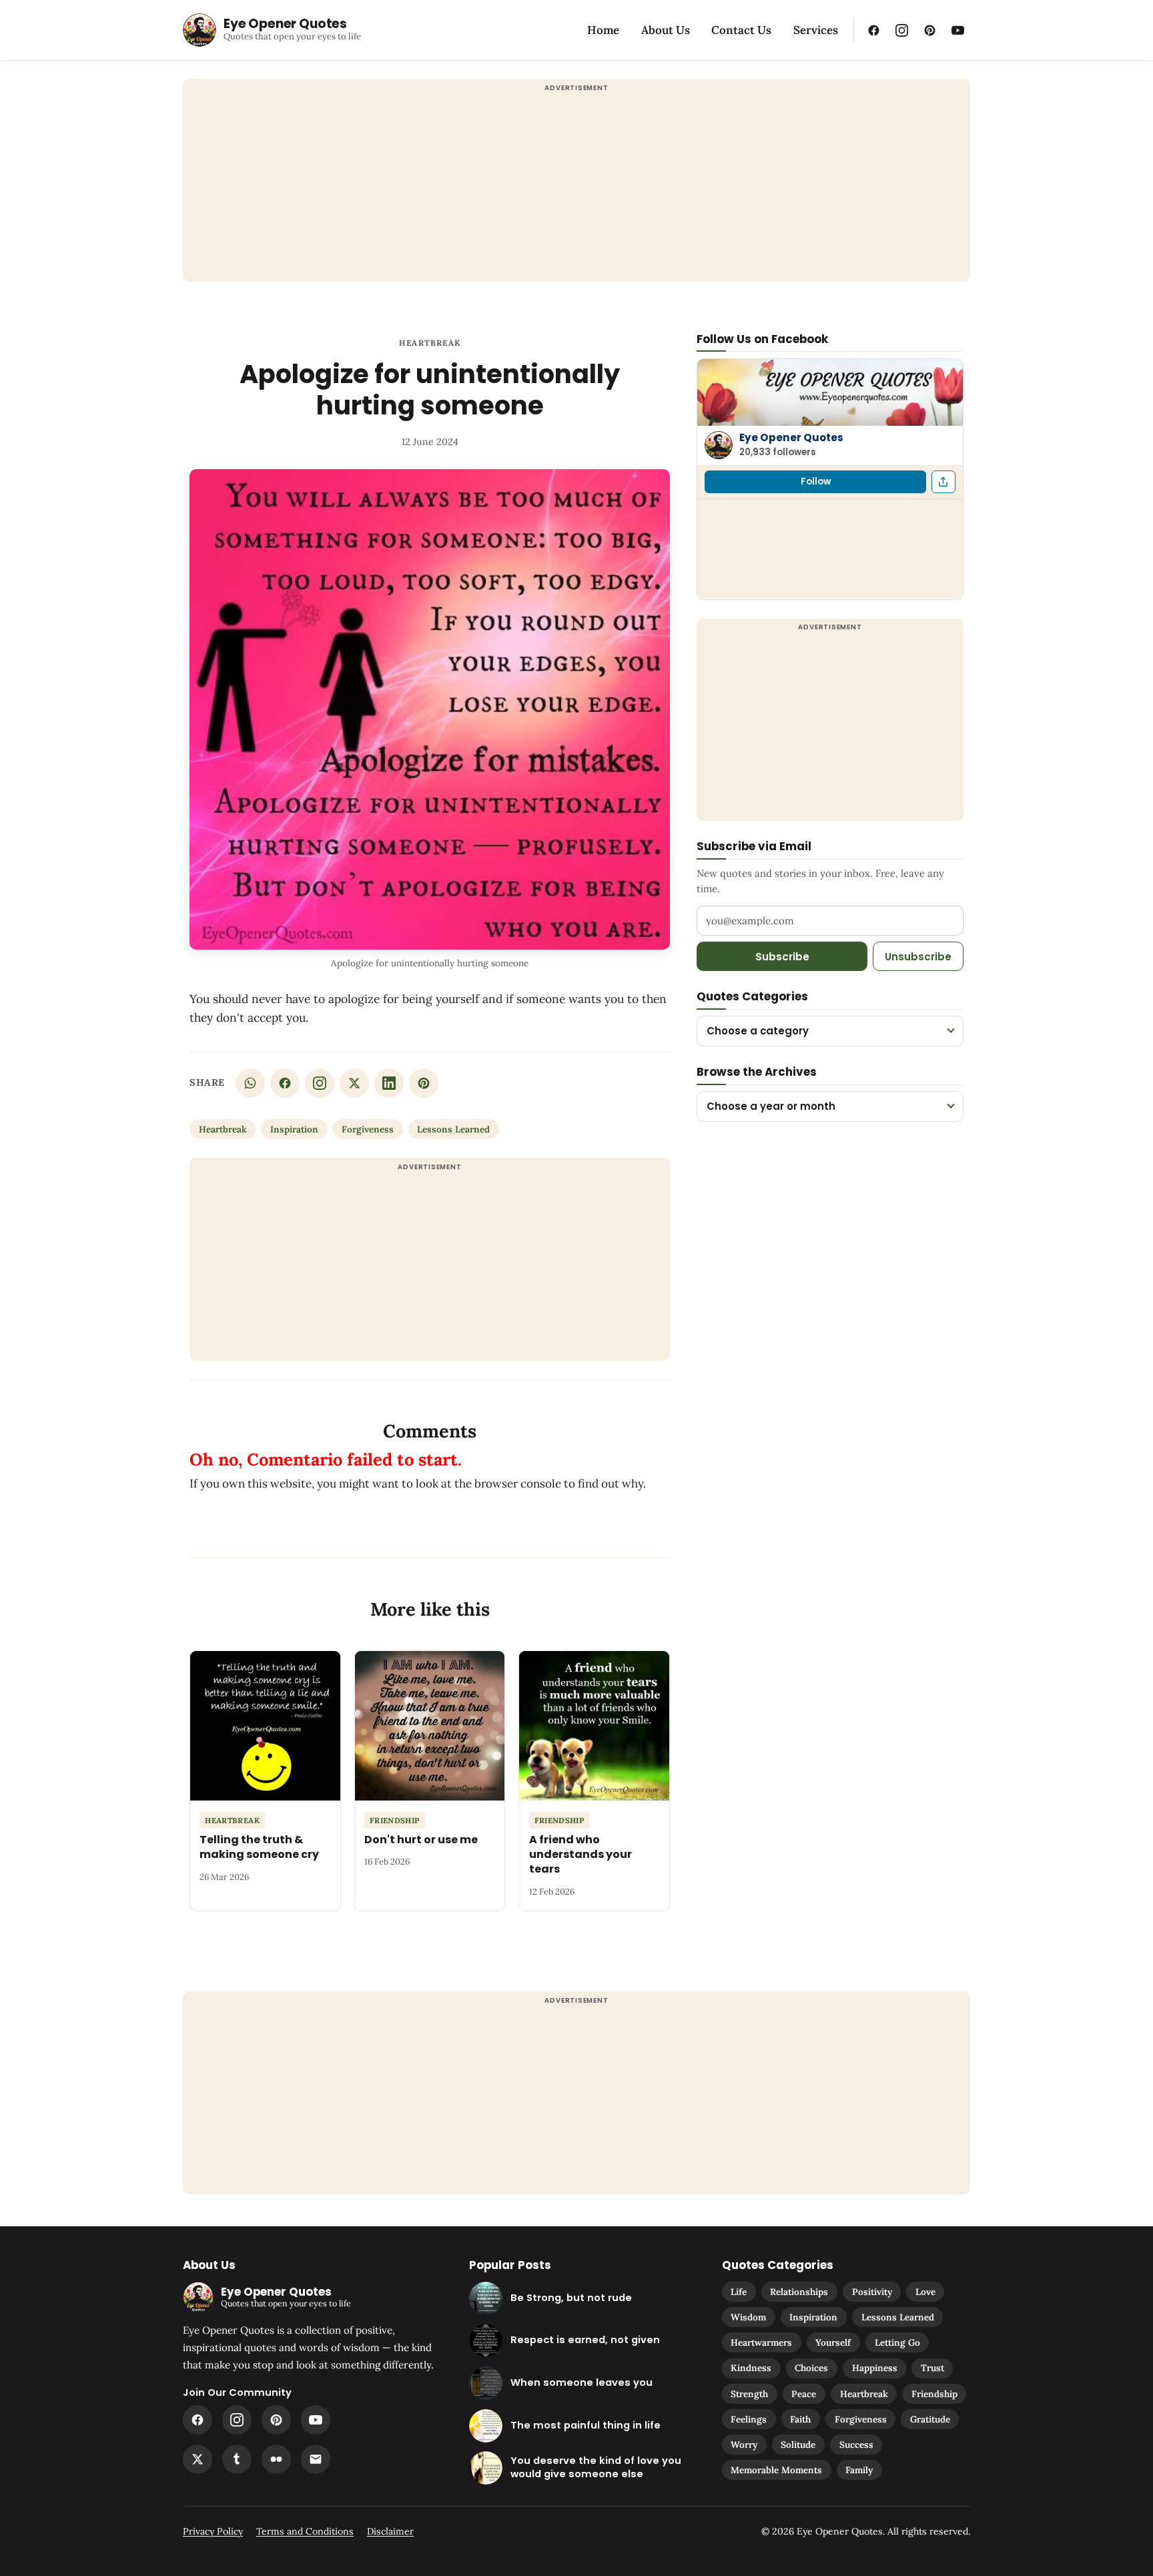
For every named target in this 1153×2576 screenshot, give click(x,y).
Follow (816, 481)
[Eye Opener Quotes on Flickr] (276, 2459)
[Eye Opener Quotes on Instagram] (901, 30)
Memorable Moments (776, 2470)
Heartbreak (430, 343)
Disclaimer (390, 2531)
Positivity (872, 2292)
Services (816, 30)
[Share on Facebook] (285, 1083)
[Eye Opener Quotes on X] (198, 2459)
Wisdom (748, 2317)
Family (859, 2470)
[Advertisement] (576, 188)
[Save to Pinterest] (424, 1083)
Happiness (875, 2368)
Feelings (749, 2419)
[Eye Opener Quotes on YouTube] (957, 30)
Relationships (799, 2292)
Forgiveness (368, 1129)
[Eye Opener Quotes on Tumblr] (237, 2459)
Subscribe (782, 956)
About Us (666, 30)
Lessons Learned (453, 1129)
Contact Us (741, 30)
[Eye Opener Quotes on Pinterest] (929, 30)
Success (856, 2445)
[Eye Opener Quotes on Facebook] (873, 30)
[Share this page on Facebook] (943, 482)
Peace (804, 2394)
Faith (800, 2419)
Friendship (934, 2394)
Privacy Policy (213, 2531)
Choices (811, 2368)
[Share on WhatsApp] (250, 1083)
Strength (749, 2394)
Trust (932, 2368)
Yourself (833, 2342)
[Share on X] (354, 1083)
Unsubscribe (918, 956)
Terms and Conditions (305, 2531)
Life (739, 2292)
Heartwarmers (761, 2342)
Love (925, 2292)
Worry (744, 2445)
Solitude (798, 2445)
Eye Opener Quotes (791, 437)
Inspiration (294, 1129)
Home (603, 30)
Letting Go (897, 2342)
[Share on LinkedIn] (389, 1083)
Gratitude (930, 2419)
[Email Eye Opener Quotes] (316, 2459)
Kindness (751, 2368)
